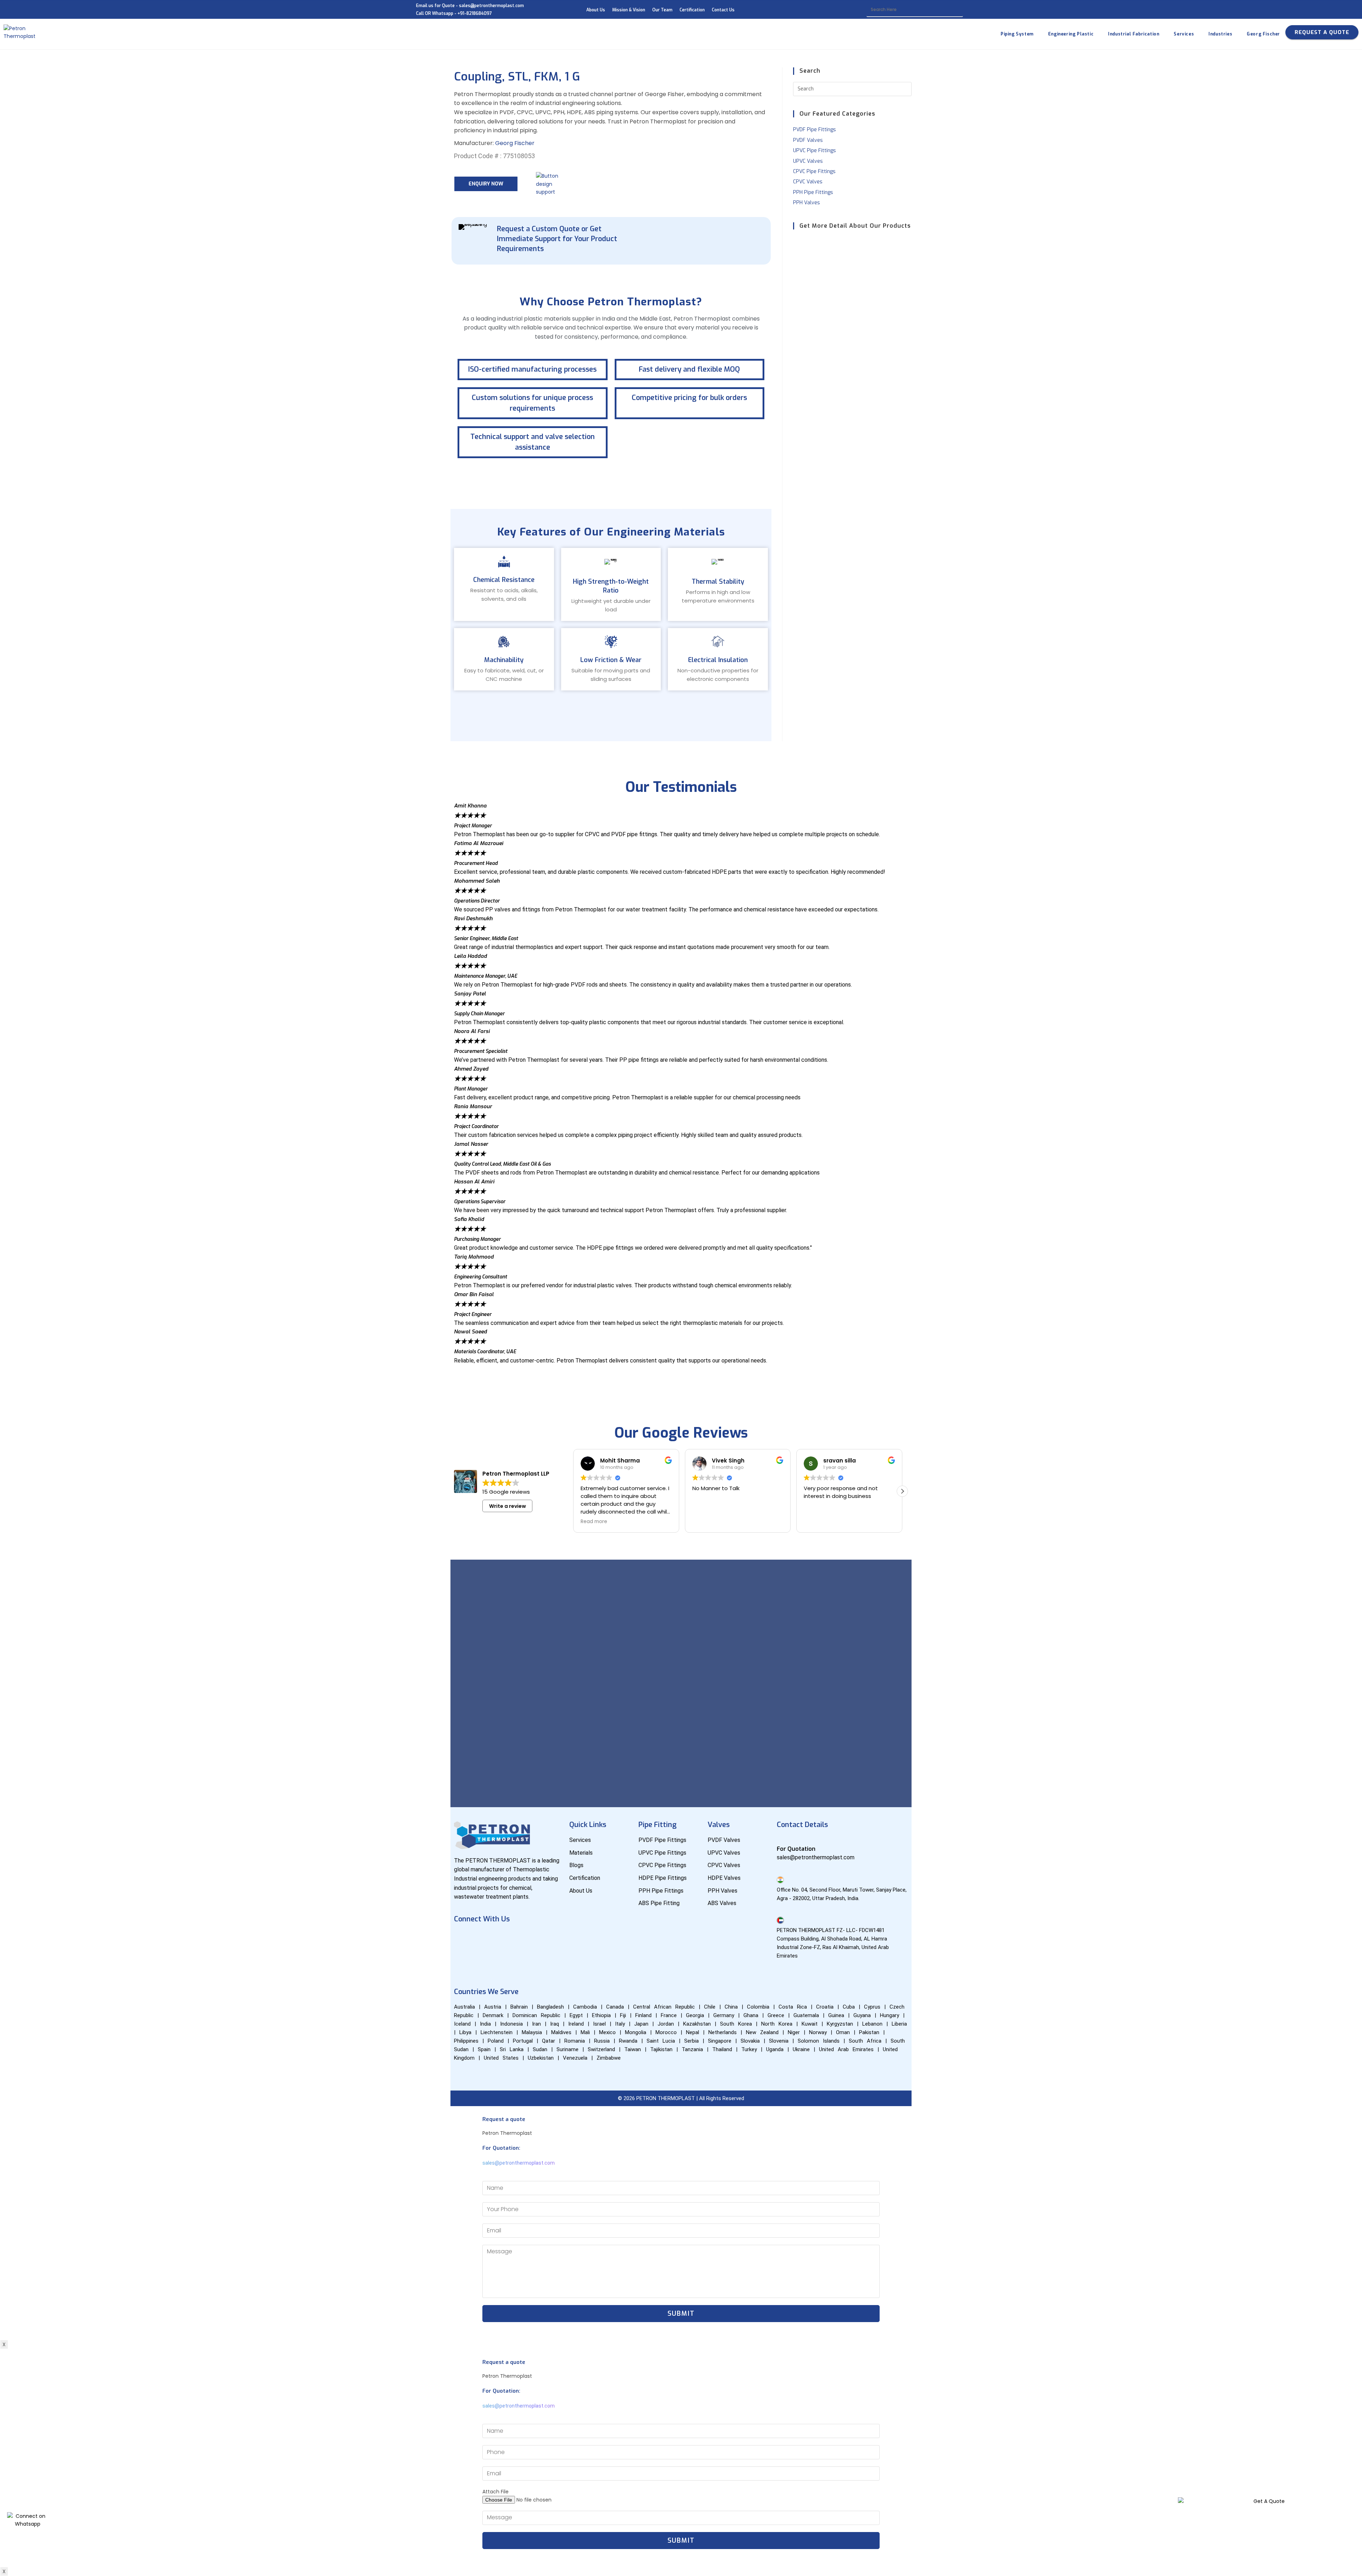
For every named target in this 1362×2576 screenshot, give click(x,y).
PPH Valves (807, 203)
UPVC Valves (808, 161)
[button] (681, 1368)
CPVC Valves (808, 182)
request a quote (1322, 32)
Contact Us (723, 10)
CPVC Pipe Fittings (814, 171)
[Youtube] (484, 1939)
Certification (692, 10)
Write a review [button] (508, 1506)
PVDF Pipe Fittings (815, 130)
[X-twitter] (547, 1939)
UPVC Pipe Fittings (815, 151)
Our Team (662, 10)
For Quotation (796, 1849)
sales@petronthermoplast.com (519, 2163)
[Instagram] (526, 1939)
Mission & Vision (629, 10)
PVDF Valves (808, 140)
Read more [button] (706, 1522)
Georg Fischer (515, 143)
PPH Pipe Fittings (813, 192)
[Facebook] (463, 1939)
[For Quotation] (780, 1839)
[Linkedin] (505, 1939)
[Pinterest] (463, 1959)
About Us (596, 10)
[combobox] (915, 10)
